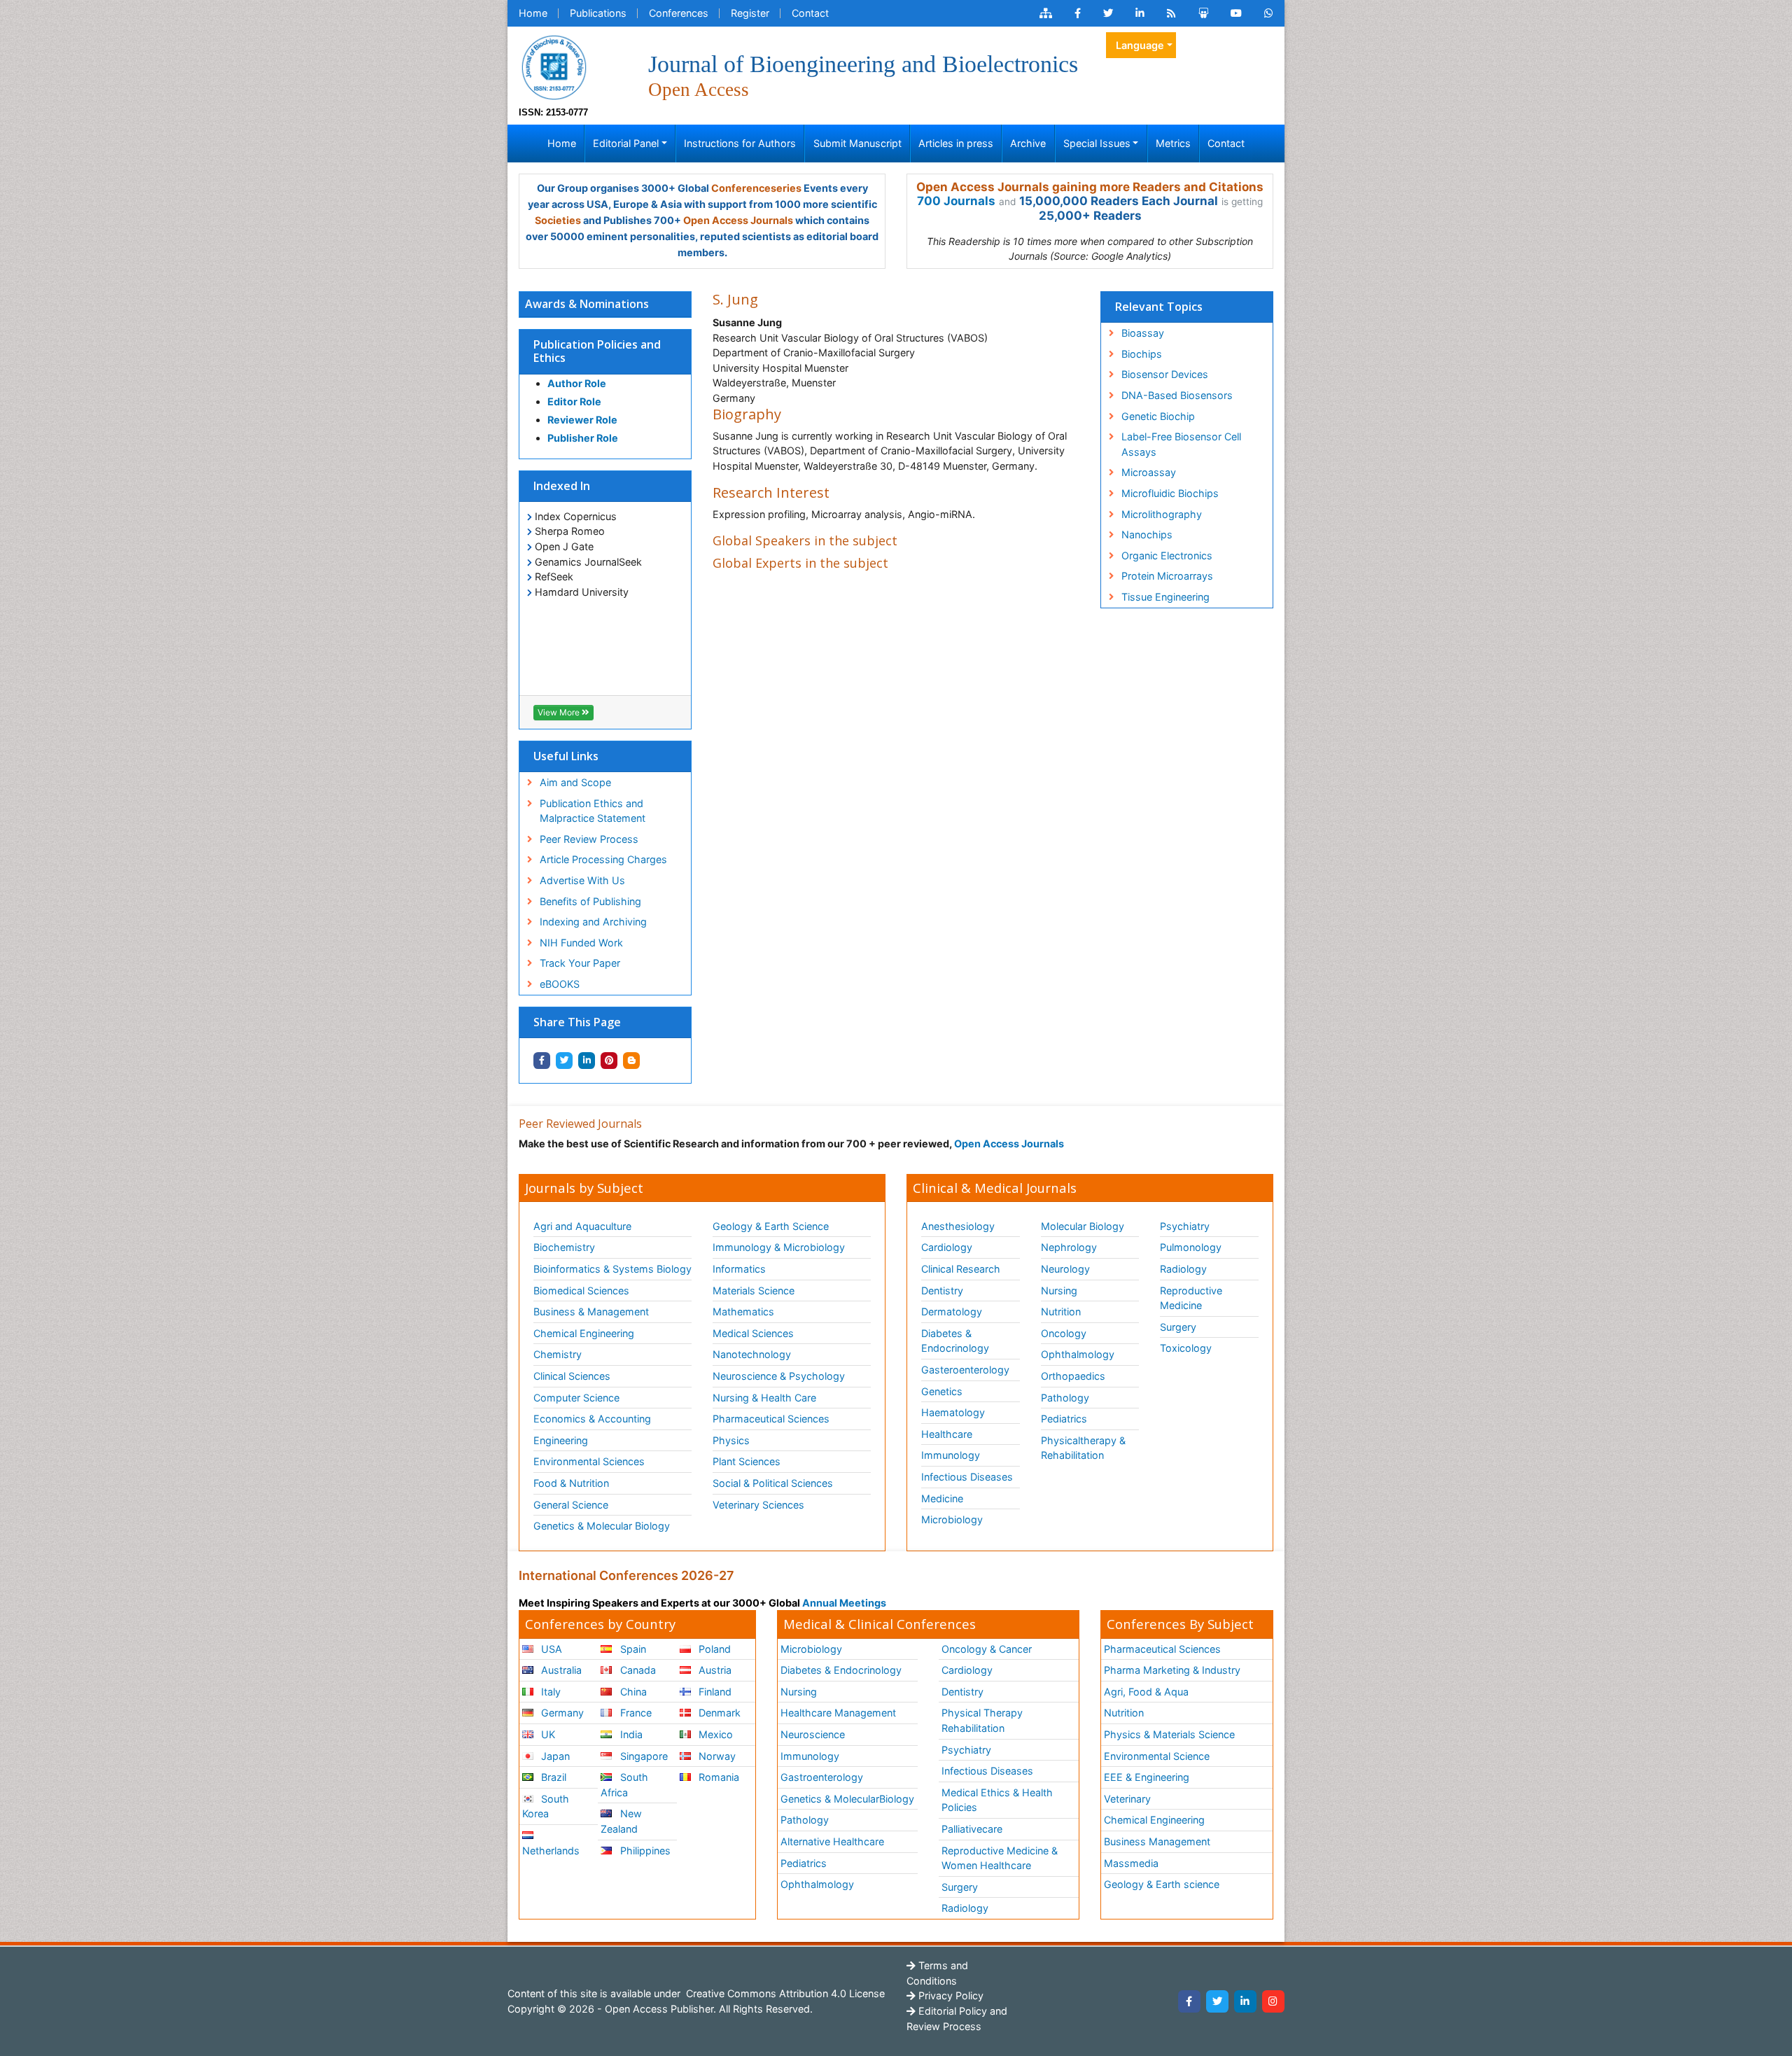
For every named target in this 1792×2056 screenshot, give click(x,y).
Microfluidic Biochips (1170, 493)
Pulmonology (1191, 1247)
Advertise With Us (582, 880)
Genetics (942, 1391)
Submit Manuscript (857, 143)
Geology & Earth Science (771, 1226)
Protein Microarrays (1167, 576)
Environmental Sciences (589, 1461)
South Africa (624, 1785)
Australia (560, 1670)
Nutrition (1061, 1312)
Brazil (552, 1777)
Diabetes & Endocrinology (955, 1341)
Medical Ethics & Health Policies (997, 1800)
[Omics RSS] (1171, 13)
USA (550, 1649)
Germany (561, 1713)
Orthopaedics (1073, 1376)
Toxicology (1186, 1348)
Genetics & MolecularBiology (847, 1799)
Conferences (679, 13)
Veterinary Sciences (758, 1505)
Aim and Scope (575, 782)
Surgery (1178, 1327)
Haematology (953, 1412)
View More (560, 712)
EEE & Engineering (1147, 1777)
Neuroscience (813, 1734)
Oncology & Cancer (987, 1649)
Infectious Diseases (967, 1477)
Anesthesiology (958, 1226)
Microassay (1149, 472)
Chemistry (558, 1354)
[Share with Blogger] (631, 1061)
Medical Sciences (753, 1333)
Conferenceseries (756, 188)
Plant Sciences (747, 1461)
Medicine (942, 1498)
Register (750, 13)
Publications (598, 13)
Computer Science (576, 1398)
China (632, 1692)
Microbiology (952, 1519)
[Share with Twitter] (564, 1061)
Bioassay (1143, 333)
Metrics (1173, 143)
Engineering (561, 1440)
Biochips (1142, 354)
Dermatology (952, 1312)
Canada (637, 1670)
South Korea (546, 1806)
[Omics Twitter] (1108, 13)
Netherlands (551, 1851)
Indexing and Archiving (593, 922)
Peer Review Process (589, 839)
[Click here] (1046, 13)
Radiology (1183, 1269)
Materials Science (754, 1291)
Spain (632, 1649)
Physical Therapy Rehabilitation (982, 1720)
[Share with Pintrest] (609, 1061)
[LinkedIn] (1245, 2001)
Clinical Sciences (572, 1376)
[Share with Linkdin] (587, 1061)
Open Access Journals (738, 220)
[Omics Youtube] (1236, 13)
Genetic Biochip (1158, 416)
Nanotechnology (752, 1354)
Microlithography (1162, 514)
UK (547, 1734)
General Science (571, 1505)
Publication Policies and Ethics (597, 351)
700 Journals (956, 201)
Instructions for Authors (740, 143)
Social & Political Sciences (773, 1483)
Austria (714, 1670)
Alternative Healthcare (832, 1841)
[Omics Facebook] (1078, 13)
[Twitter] (1217, 2001)
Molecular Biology (1083, 1226)
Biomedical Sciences (581, 1291)
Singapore (643, 1756)
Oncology (1064, 1333)
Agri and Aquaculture (582, 1226)
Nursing (1059, 1291)
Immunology (951, 1455)
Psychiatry (1185, 1226)
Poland (713, 1649)
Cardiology (947, 1247)
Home (533, 13)
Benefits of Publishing (590, 901)
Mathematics (743, 1312)
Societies (558, 220)
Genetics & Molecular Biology (602, 1526)
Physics (731, 1440)
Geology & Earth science (1162, 1884)
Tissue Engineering (1165, 597)
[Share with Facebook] (542, 1061)
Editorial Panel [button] (626, 143)
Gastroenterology (822, 1777)
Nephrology (1069, 1247)
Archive (1028, 143)
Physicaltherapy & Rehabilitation (1083, 1448)
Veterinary (1127, 1799)
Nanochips (1147, 534)
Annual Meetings (844, 1603)
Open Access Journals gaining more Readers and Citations (1090, 187)
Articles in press (956, 143)
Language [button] (1140, 45)
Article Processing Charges (603, 859)
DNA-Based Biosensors (1177, 395)
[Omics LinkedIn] (1140, 13)
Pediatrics (1064, 1419)
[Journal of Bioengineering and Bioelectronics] (554, 66)
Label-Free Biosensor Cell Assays (1181, 444)
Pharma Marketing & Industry (1172, 1670)
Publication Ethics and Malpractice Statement (593, 811)
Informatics (739, 1269)
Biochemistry (564, 1247)
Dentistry (942, 1291)
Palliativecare (972, 1829)
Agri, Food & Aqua (1146, 1692)
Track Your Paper (580, 963)
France (635, 1713)
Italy (549, 1692)
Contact (810, 13)
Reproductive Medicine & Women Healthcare (1000, 1858)
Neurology (1065, 1269)
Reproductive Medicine (1191, 1298)
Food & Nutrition (571, 1483)
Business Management (1157, 1841)
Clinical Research (961, 1269)
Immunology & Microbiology (779, 1247)
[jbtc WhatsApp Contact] (1269, 13)
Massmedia (1131, 1863)
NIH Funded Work (581, 943)
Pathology (1065, 1398)
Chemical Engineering (584, 1333)
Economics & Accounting (592, 1419)
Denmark (718, 1713)
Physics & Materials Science (1169, 1734)
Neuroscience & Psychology (779, 1376)
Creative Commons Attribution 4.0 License (784, 1993)
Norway (716, 1756)
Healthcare (947, 1434)
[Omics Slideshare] (1203, 13)
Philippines (644, 1851)
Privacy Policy (950, 1995)
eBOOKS (560, 984)
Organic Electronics (1167, 555)
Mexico (714, 1734)
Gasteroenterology (965, 1370)
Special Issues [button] (1097, 143)
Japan (554, 1756)
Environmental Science (1157, 1756)
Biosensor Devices (1165, 374)
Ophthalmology (1078, 1354)
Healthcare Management (838, 1713)
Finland (714, 1692)
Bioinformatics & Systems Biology (612, 1269)
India (630, 1734)
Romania (717, 1777)
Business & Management (591, 1312)
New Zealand (621, 1821)
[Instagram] (1273, 2001)
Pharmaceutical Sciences (771, 1419)
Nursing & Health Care (764, 1398)
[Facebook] (1189, 2001)
